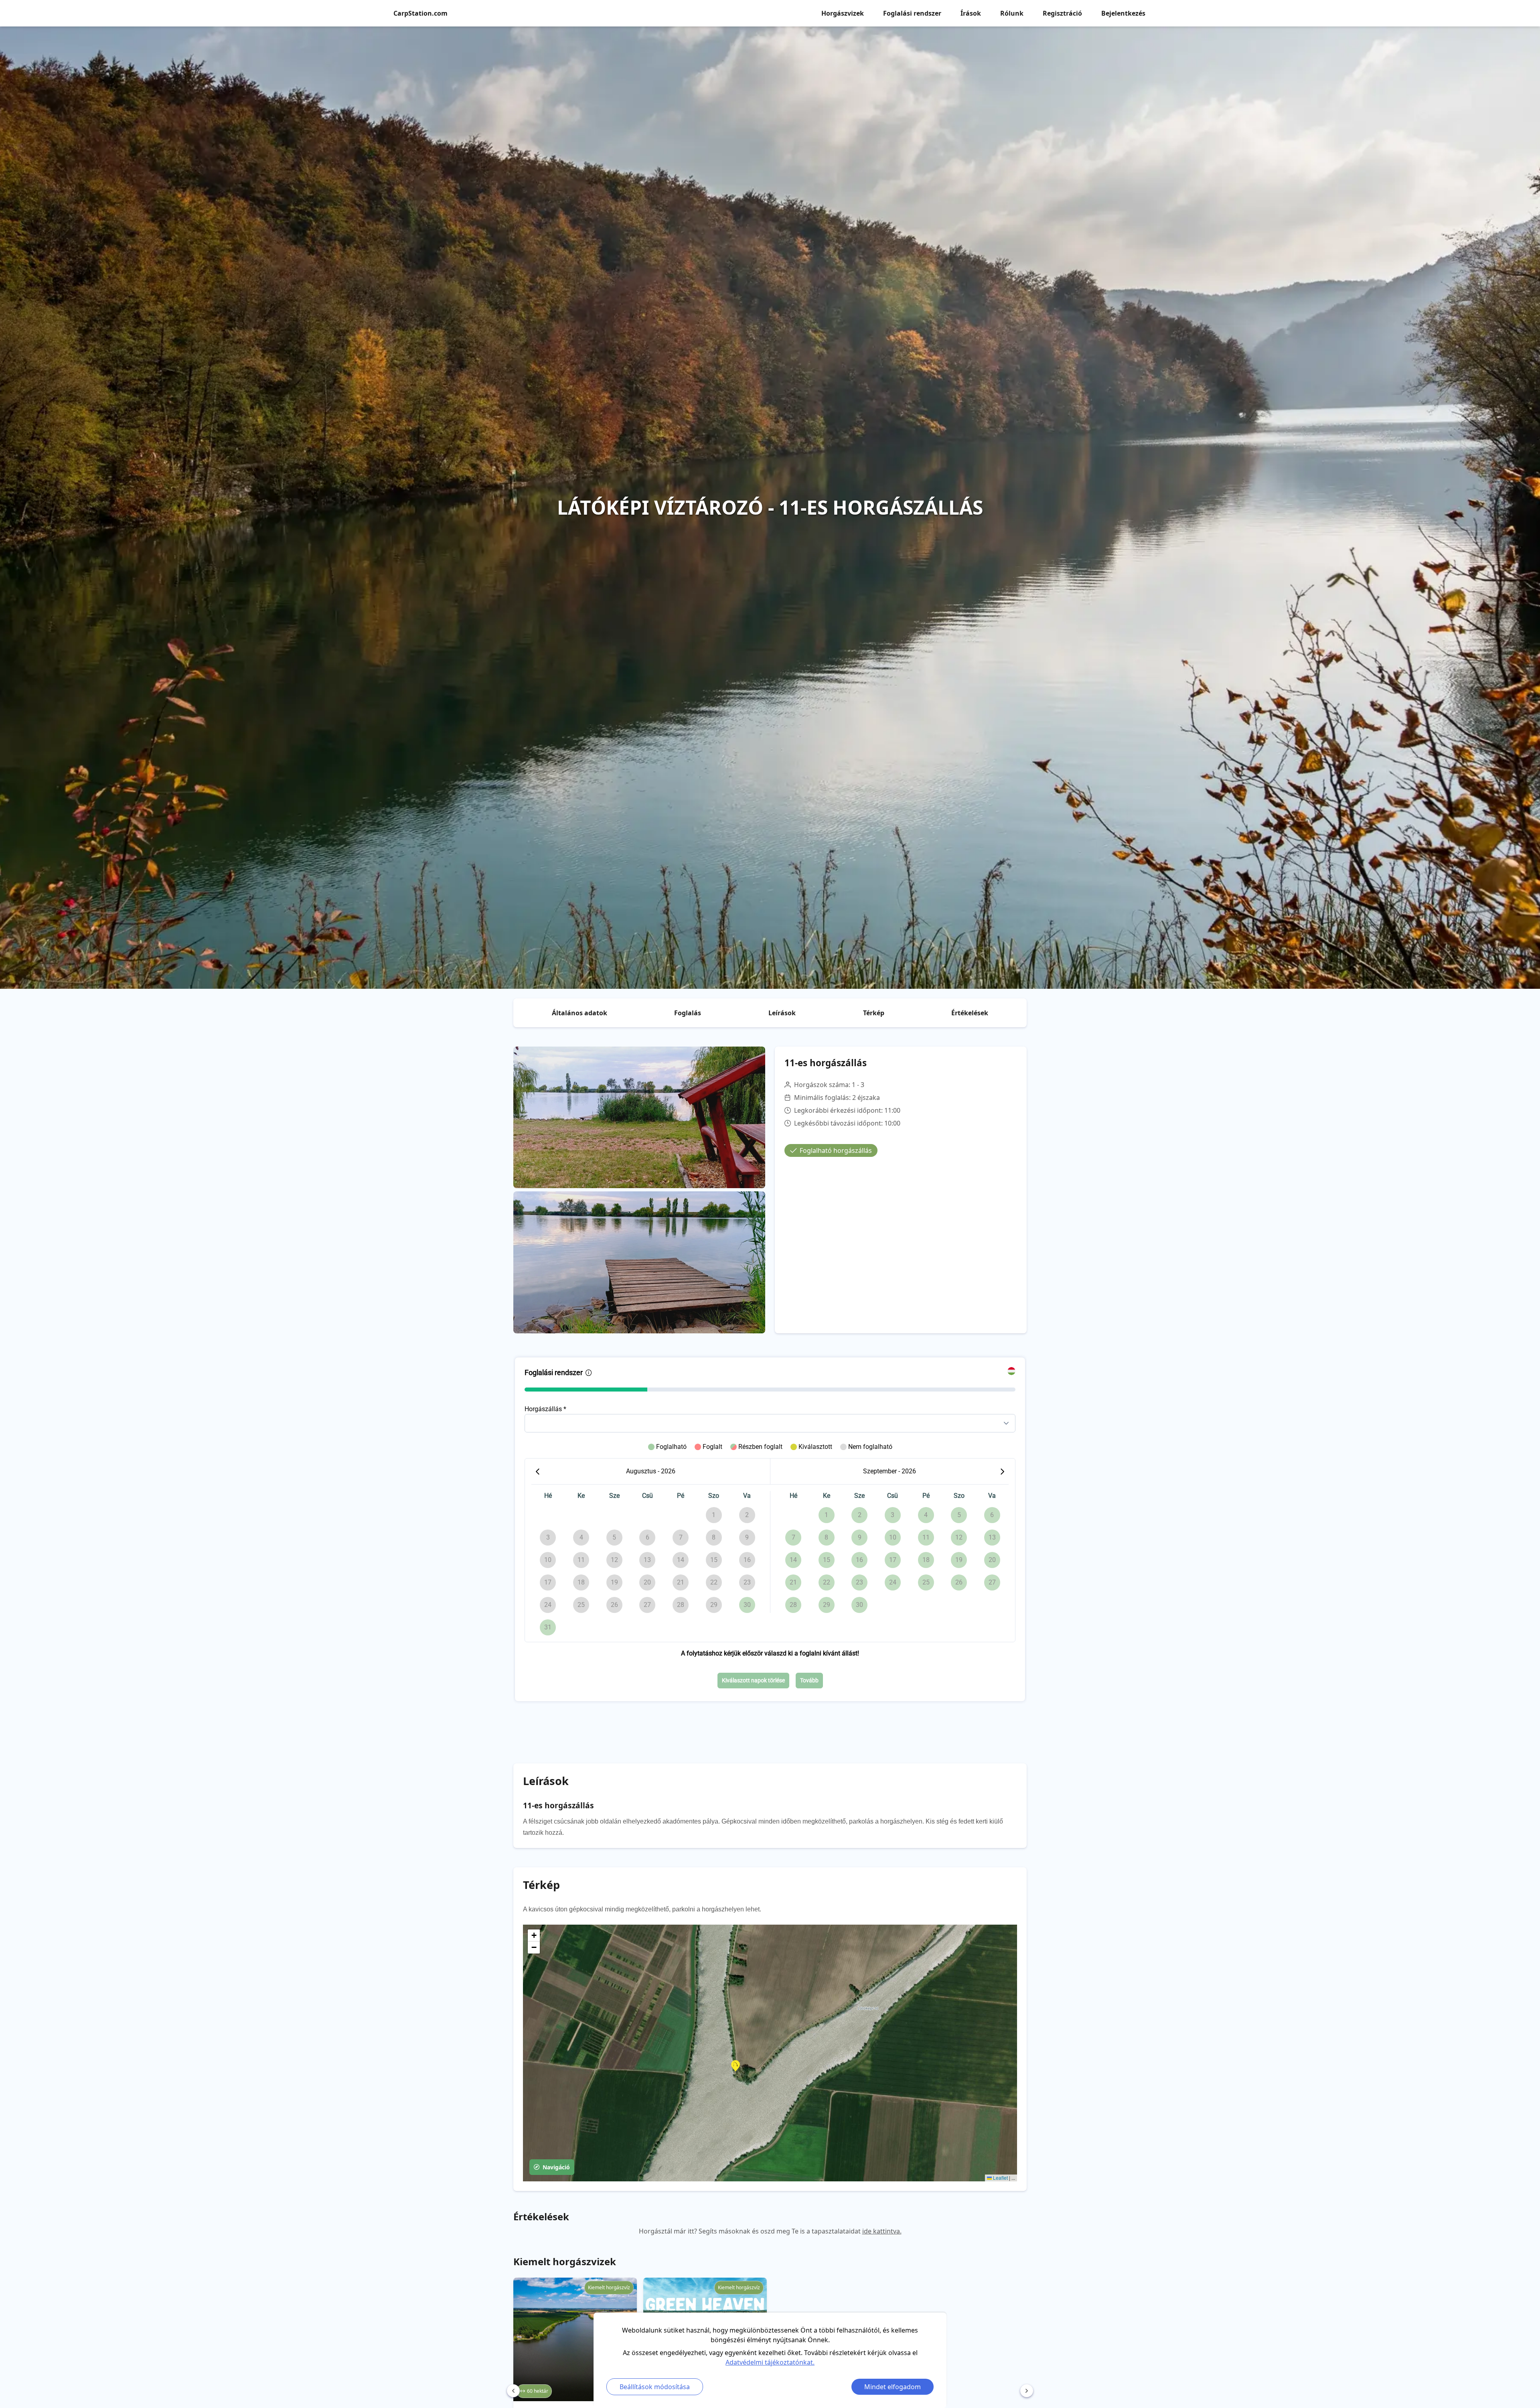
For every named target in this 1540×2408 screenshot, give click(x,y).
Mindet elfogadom (893, 2387)
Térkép (874, 1013)
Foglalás (688, 1013)
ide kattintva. (882, 2231)
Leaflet (1000, 2178)
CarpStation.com (420, 13)
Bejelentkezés (1123, 13)
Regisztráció (1062, 13)
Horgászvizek (843, 13)
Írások (971, 13)
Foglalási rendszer (912, 13)
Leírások (782, 1013)
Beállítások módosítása (655, 2387)
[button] (736, 2066)
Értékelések (970, 1013)
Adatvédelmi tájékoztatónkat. (770, 2362)
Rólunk (1012, 13)
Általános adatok (580, 1013)
